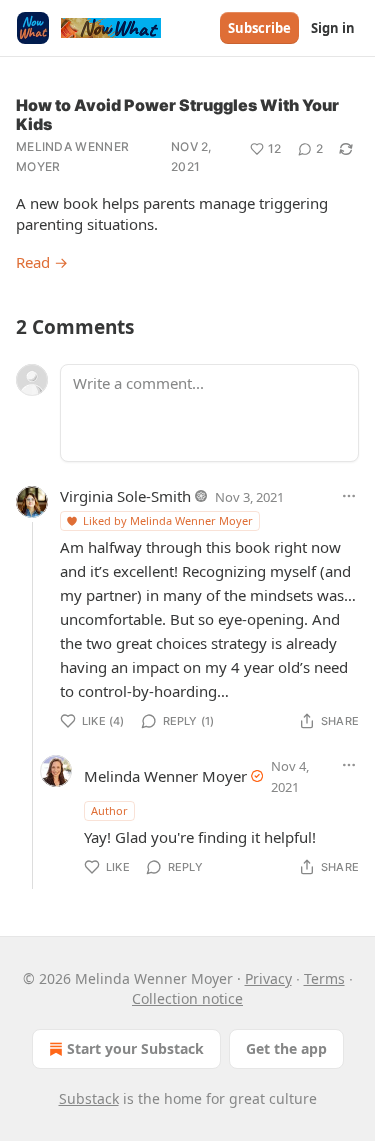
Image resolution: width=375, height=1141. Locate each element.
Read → (42, 262)
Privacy (268, 978)
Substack (89, 1098)
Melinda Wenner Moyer (72, 156)
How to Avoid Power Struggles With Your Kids (177, 114)
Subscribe (259, 28)
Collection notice (187, 998)
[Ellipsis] (349, 496)
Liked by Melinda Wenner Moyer (168, 520)
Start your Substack (135, 1048)
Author (109, 810)
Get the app (286, 1048)
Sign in (333, 28)
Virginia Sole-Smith (125, 496)
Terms (324, 978)
